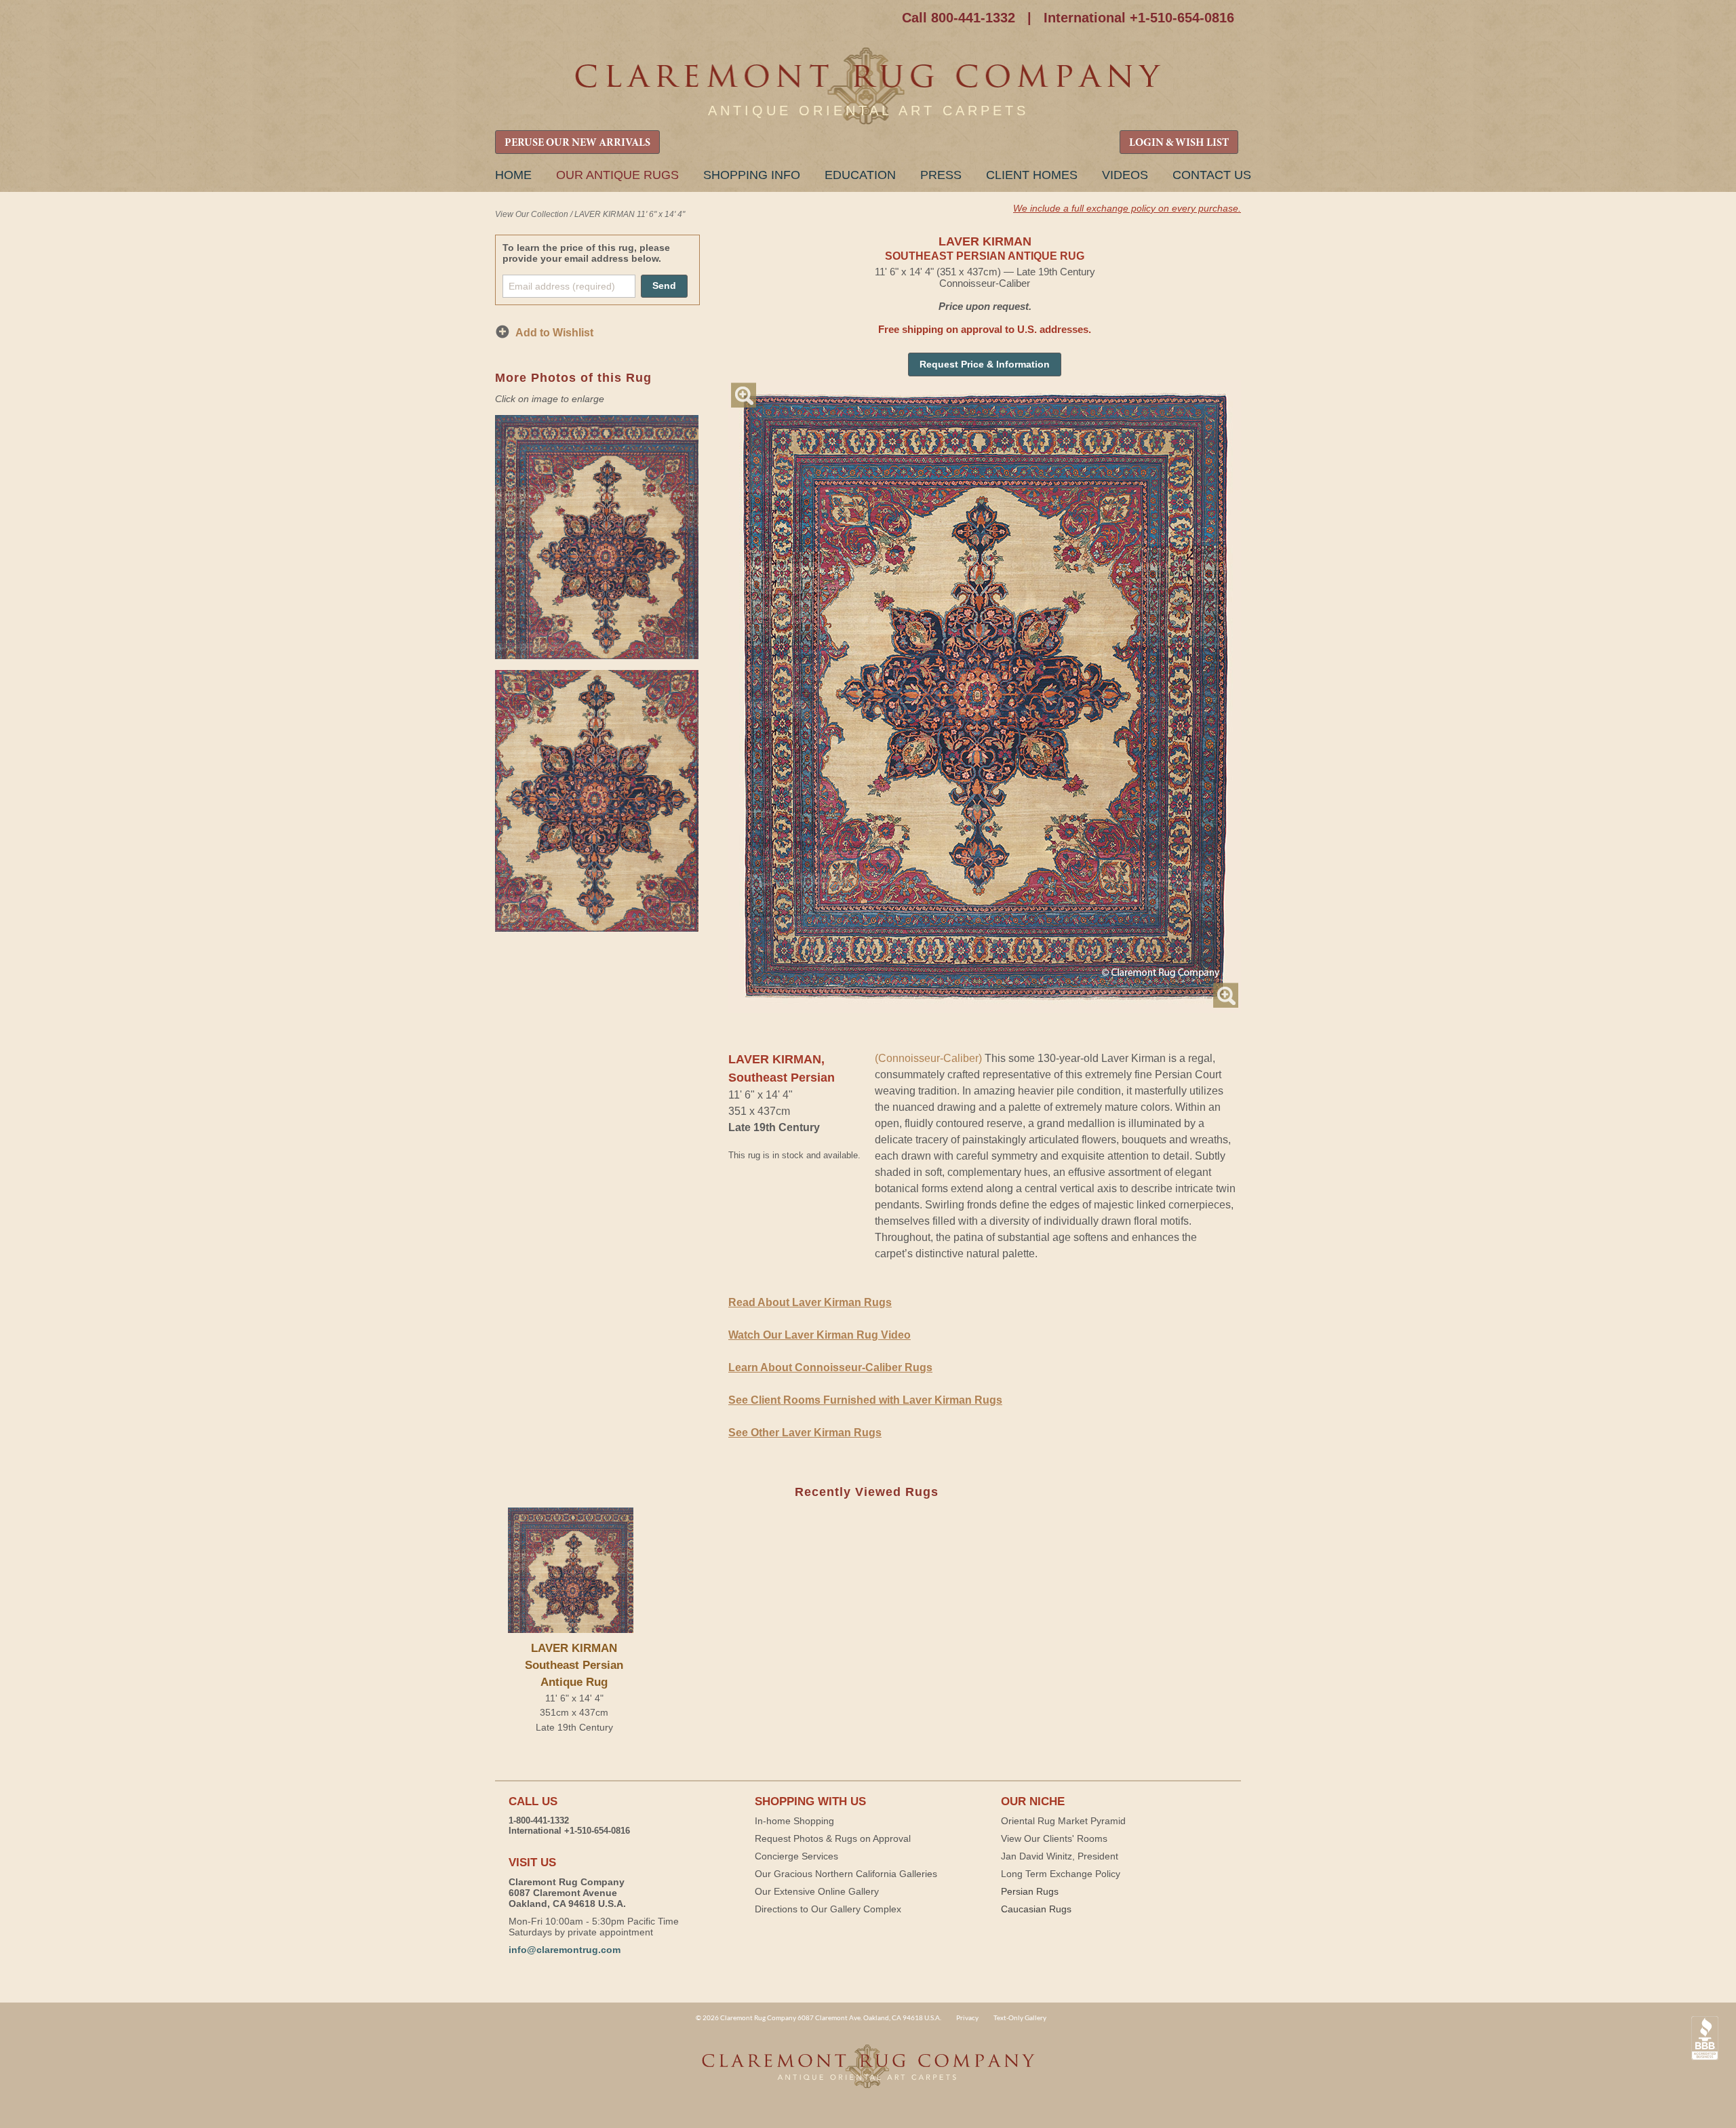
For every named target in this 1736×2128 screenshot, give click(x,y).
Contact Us (1212, 175)
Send (664, 285)
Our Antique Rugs (617, 175)
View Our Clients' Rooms (1054, 1838)
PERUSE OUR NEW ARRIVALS (577, 143)
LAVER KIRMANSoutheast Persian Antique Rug (574, 1665)
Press (941, 175)
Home (513, 175)
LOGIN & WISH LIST (1179, 143)
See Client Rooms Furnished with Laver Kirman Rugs (865, 1400)
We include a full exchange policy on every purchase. (1127, 208)
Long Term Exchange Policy (1061, 1874)
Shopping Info (752, 175)
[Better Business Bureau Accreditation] (1705, 2038)
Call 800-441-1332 (959, 18)
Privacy (967, 2017)
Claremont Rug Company (868, 86)
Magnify (744, 395)
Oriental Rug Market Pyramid (1063, 1821)
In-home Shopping (794, 1821)
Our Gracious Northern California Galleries (846, 1874)
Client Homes (1032, 175)
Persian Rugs (1030, 1891)
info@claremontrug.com (565, 1950)
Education (860, 175)
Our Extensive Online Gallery (817, 1891)
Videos (1125, 175)
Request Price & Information (985, 364)
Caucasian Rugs (1036, 1909)
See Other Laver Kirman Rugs (805, 1433)
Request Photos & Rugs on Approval (833, 1838)
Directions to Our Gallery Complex (828, 1909)
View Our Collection (532, 214)
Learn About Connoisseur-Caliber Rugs (830, 1367)
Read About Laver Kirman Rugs (810, 1302)
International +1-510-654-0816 (1139, 18)
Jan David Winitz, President (1060, 1856)
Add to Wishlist (554, 333)
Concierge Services (796, 1856)
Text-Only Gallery (1020, 2017)
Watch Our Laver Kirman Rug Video (820, 1335)
